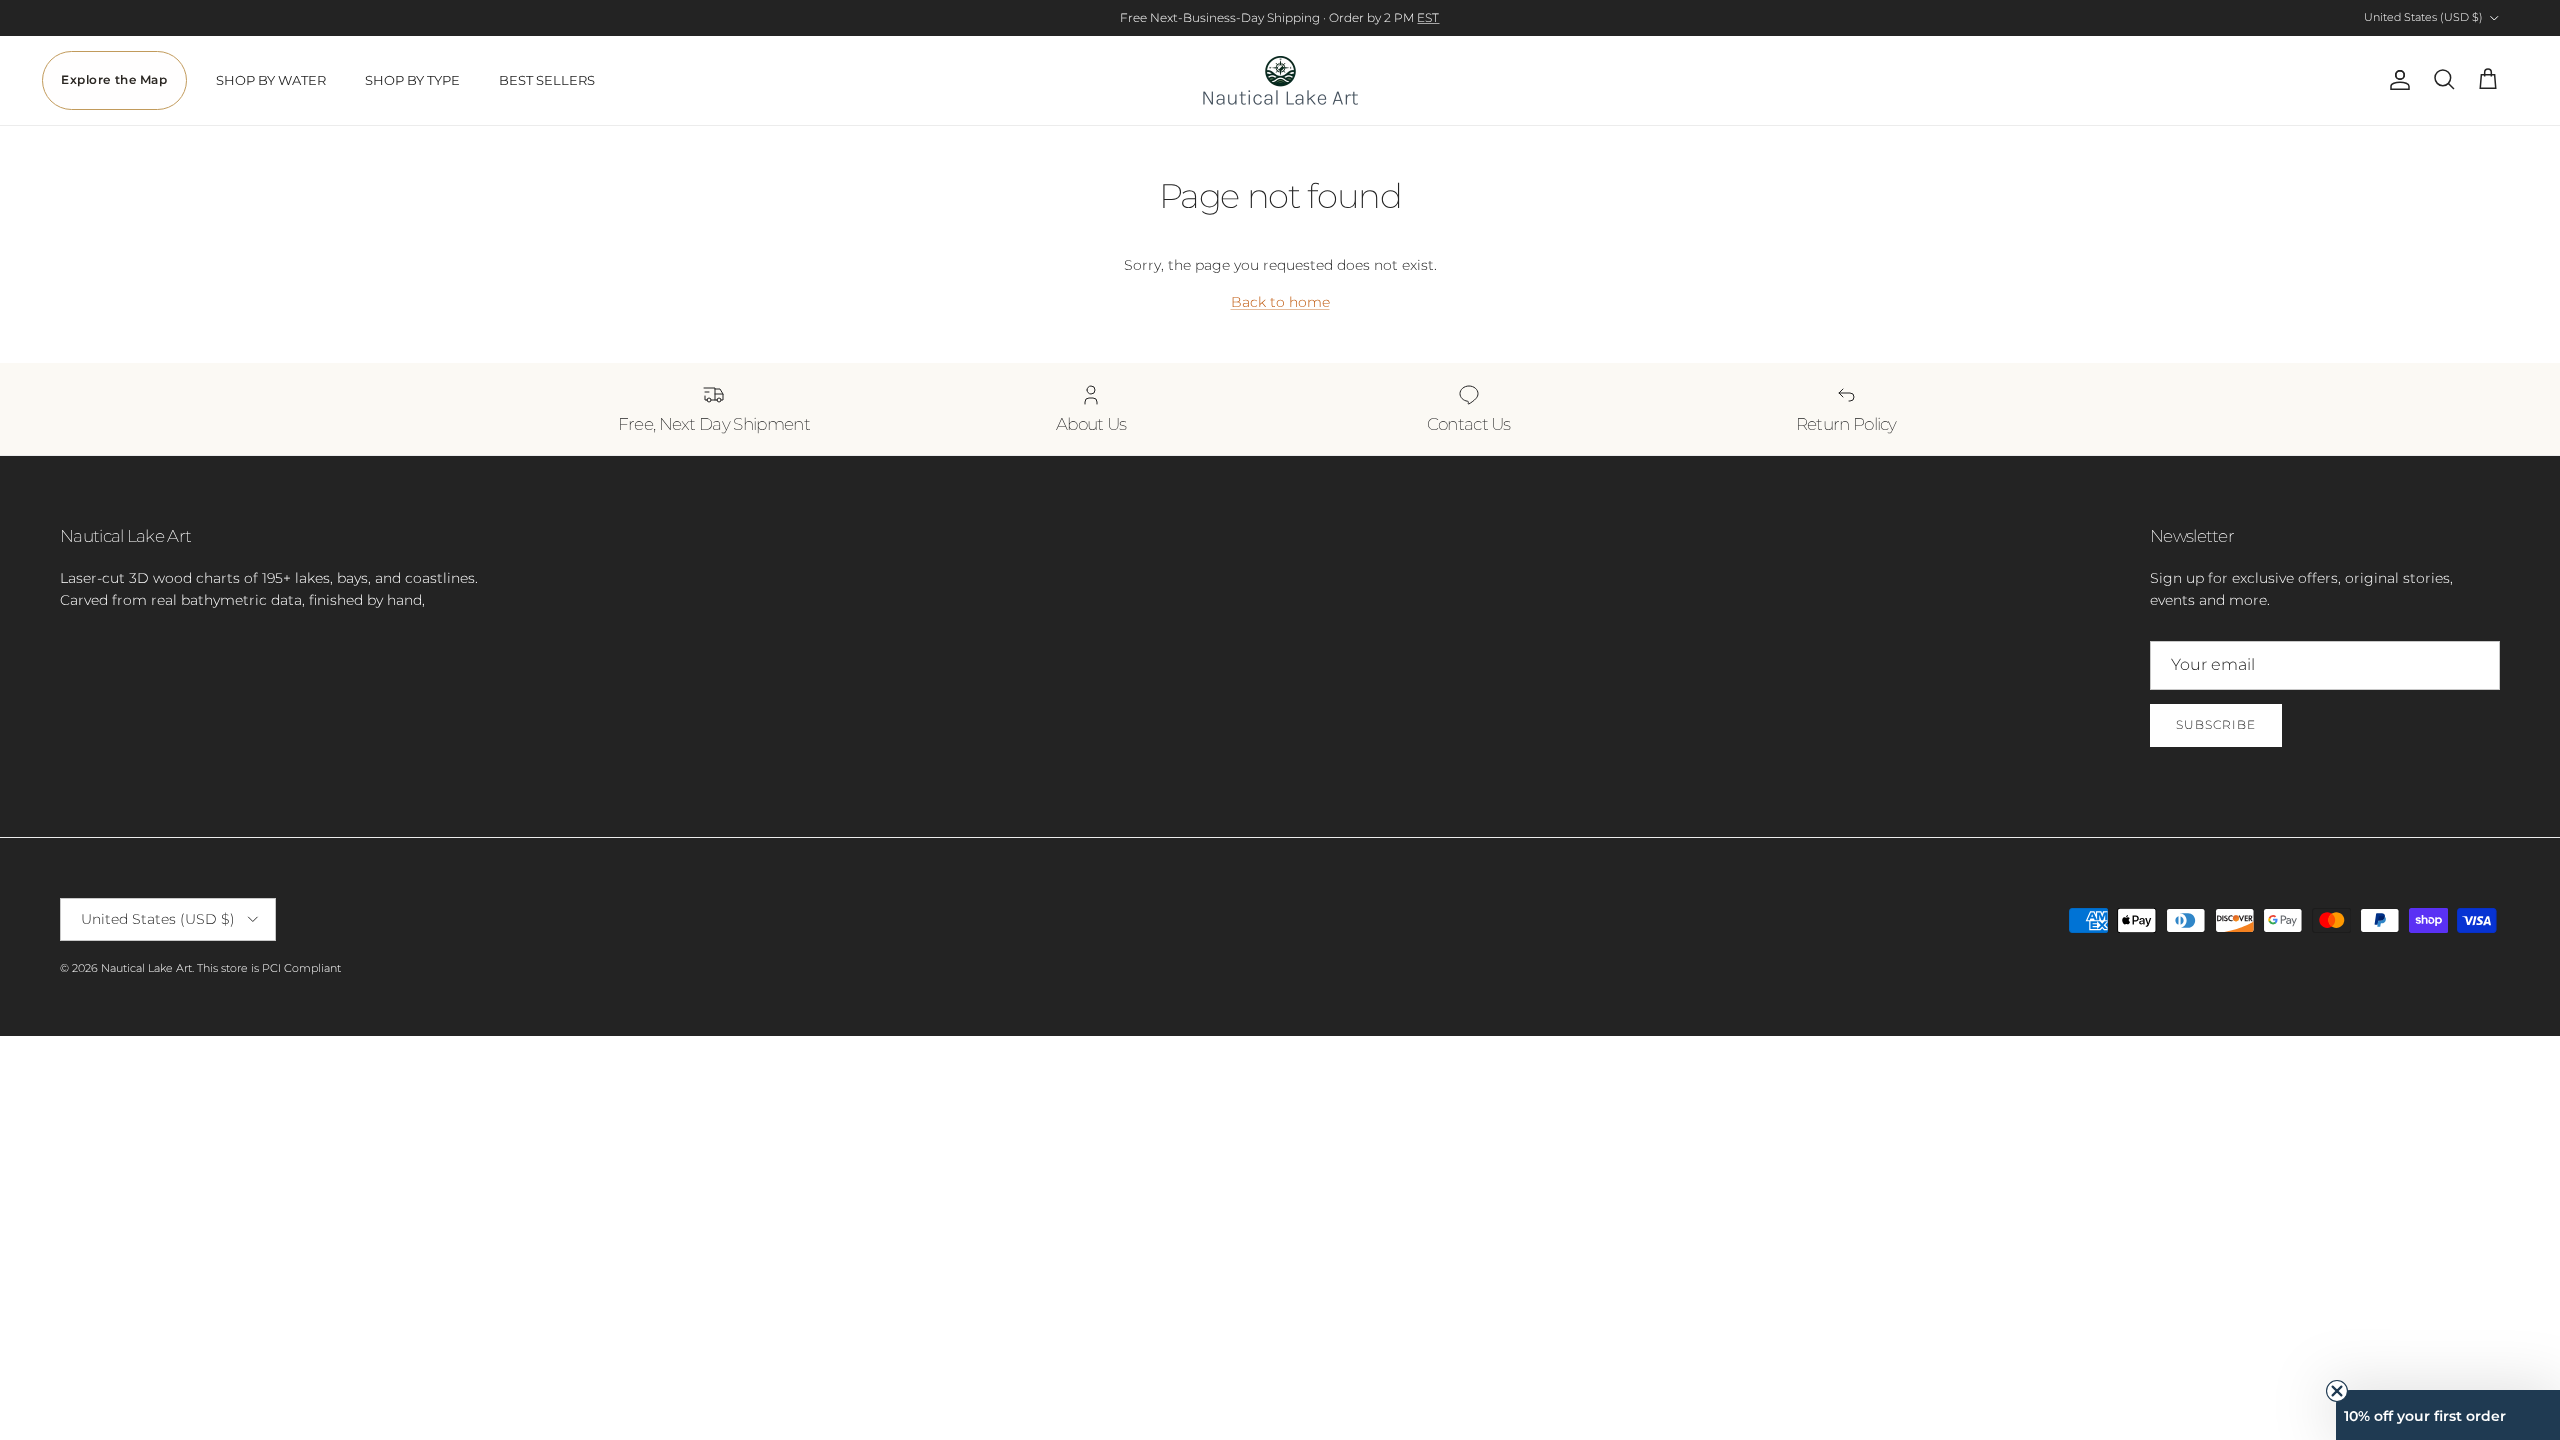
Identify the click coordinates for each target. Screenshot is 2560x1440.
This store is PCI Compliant (269, 968)
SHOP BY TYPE (412, 80)
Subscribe (2216, 724)
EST (1428, 17)
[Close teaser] (2337, 1391)
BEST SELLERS (547, 80)
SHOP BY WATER (271, 80)
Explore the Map (114, 80)
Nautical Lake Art (146, 968)
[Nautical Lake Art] (1280, 80)
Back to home (1280, 302)
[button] (2448, 1415)
